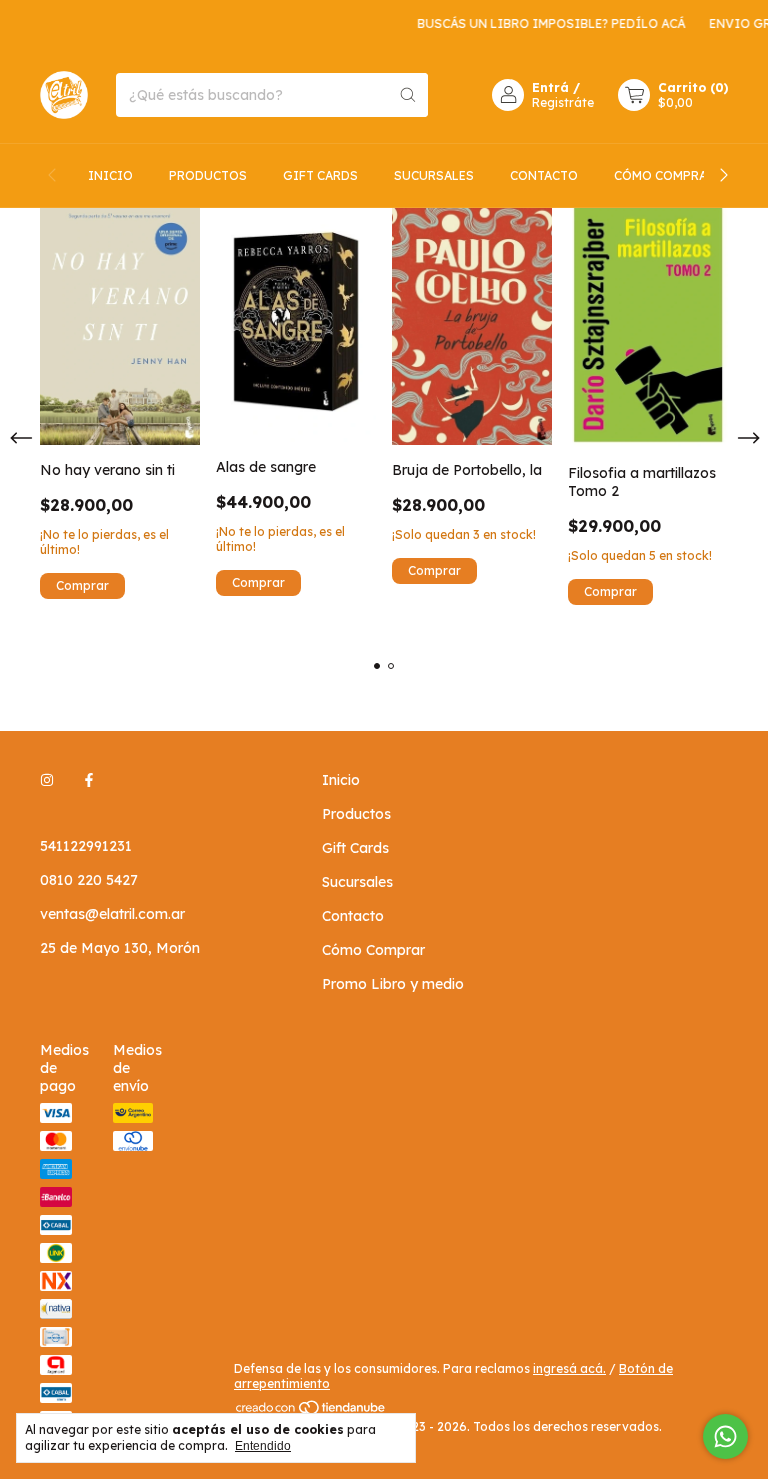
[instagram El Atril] (47, 780)
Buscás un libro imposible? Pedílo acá (540, 23)
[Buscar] (408, 95)
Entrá (550, 87)
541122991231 (86, 846)
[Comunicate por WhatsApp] (725, 1436)
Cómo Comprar (664, 175)
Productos (208, 175)
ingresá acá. (569, 1368)
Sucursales (434, 175)
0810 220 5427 (89, 880)
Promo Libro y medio (393, 984)
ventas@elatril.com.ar (112, 914)
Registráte (563, 102)
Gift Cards (320, 175)
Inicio (110, 175)
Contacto (544, 175)
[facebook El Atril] (89, 780)
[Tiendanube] (311, 1411)
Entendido (263, 1446)
